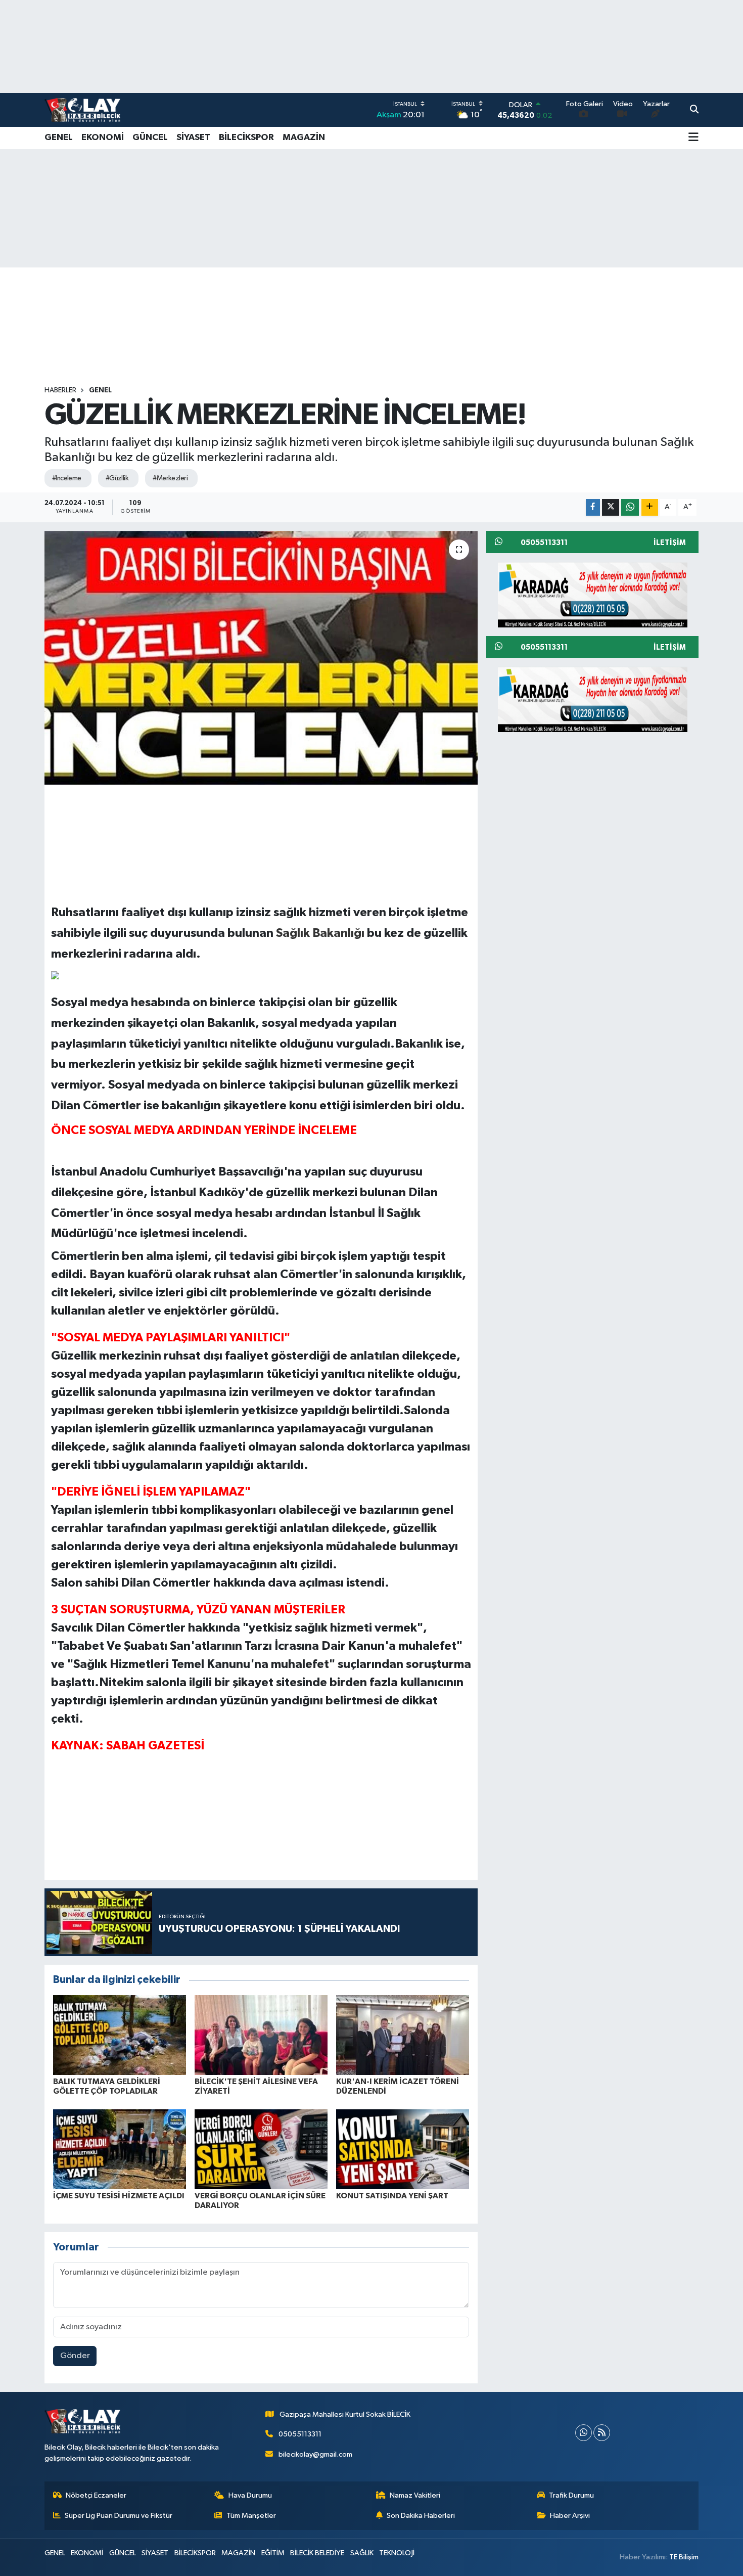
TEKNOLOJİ (397, 2553)
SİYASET (193, 138)
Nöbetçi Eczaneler (96, 2495)
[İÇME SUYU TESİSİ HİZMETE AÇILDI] (120, 2149)
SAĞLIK (362, 2553)
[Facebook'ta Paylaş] (593, 507)
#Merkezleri (170, 478)
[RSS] (602, 2433)
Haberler (60, 390)
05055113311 (300, 2434)
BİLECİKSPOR (246, 138)
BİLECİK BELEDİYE (317, 2553)
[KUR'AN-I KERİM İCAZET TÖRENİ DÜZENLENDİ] (403, 2035)
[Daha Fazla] (650, 507)
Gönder (75, 2356)
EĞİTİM (273, 2553)
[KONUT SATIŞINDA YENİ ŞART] (403, 2149)
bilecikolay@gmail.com (315, 2454)
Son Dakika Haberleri (421, 2516)
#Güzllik (117, 478)
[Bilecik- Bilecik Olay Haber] (82, 110)
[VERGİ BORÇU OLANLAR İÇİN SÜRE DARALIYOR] (261, 2149)
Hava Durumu (250, 2495)
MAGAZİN (304, 138)
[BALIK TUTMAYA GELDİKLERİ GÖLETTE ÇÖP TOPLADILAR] (120, 2035)
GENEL (59, 138)
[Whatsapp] (584, 2433)
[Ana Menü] (693, 138)
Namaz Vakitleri (415, 2495)
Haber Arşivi (570, 2516)
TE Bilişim (684, 2557)
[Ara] (694, 110)
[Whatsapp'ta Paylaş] (630, 507)
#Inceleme (67, 478)
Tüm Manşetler (251, 2516)
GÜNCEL (150, 138)
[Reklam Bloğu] (593, 594)
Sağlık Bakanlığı (320, 933)
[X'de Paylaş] (611, 507)
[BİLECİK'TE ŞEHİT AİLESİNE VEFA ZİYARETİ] (261, 2035)
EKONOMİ (103, 138)
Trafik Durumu (571, 2495)
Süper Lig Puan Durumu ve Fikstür (119, 2516)
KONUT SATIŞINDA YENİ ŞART (392, 2196)
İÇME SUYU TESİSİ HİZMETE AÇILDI (119, 2196)
